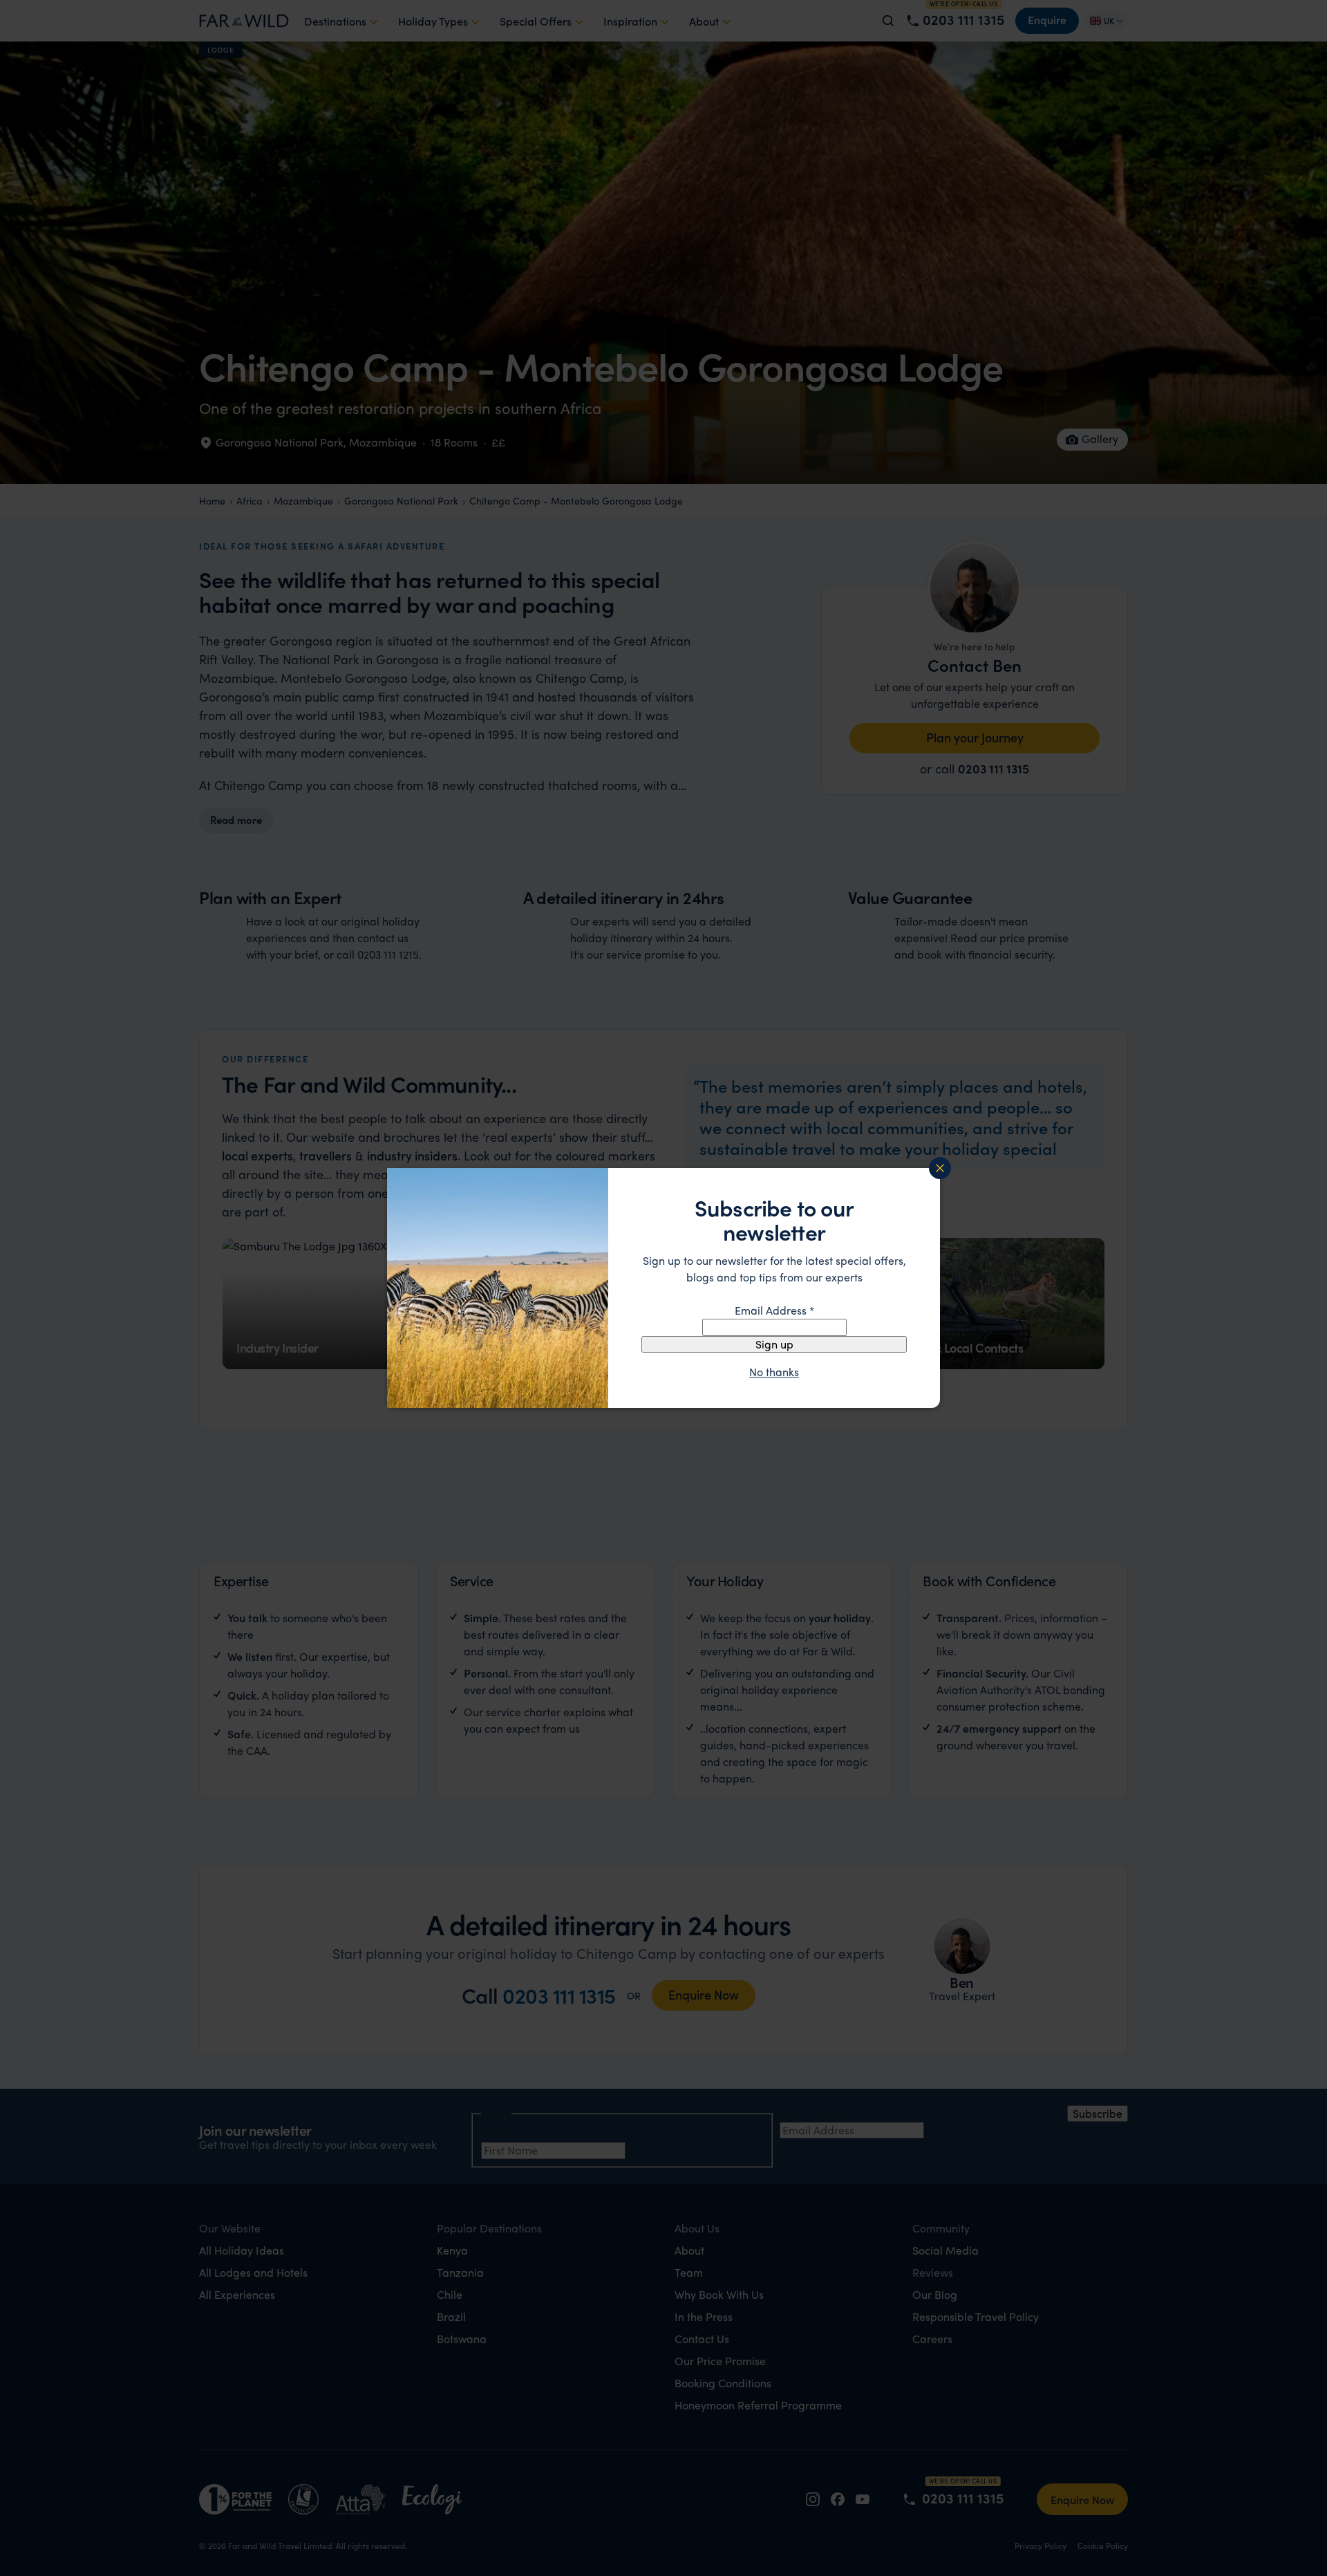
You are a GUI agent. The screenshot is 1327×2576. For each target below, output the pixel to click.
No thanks (774, 1372)
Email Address (774, 1310)
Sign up (774, 1344)
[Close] (940, 1168)
